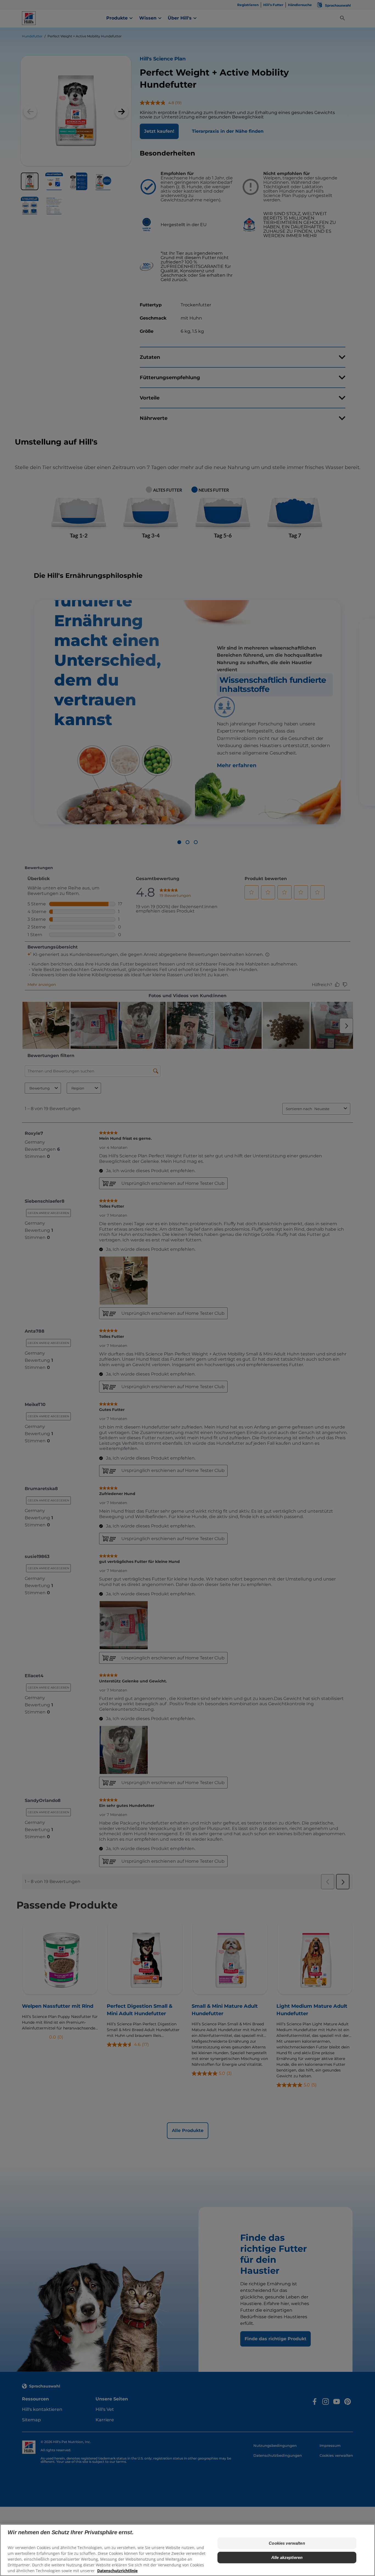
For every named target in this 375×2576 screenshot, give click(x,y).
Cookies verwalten (287, 2543)
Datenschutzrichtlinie (117, 2571)
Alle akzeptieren (287, 2557)
